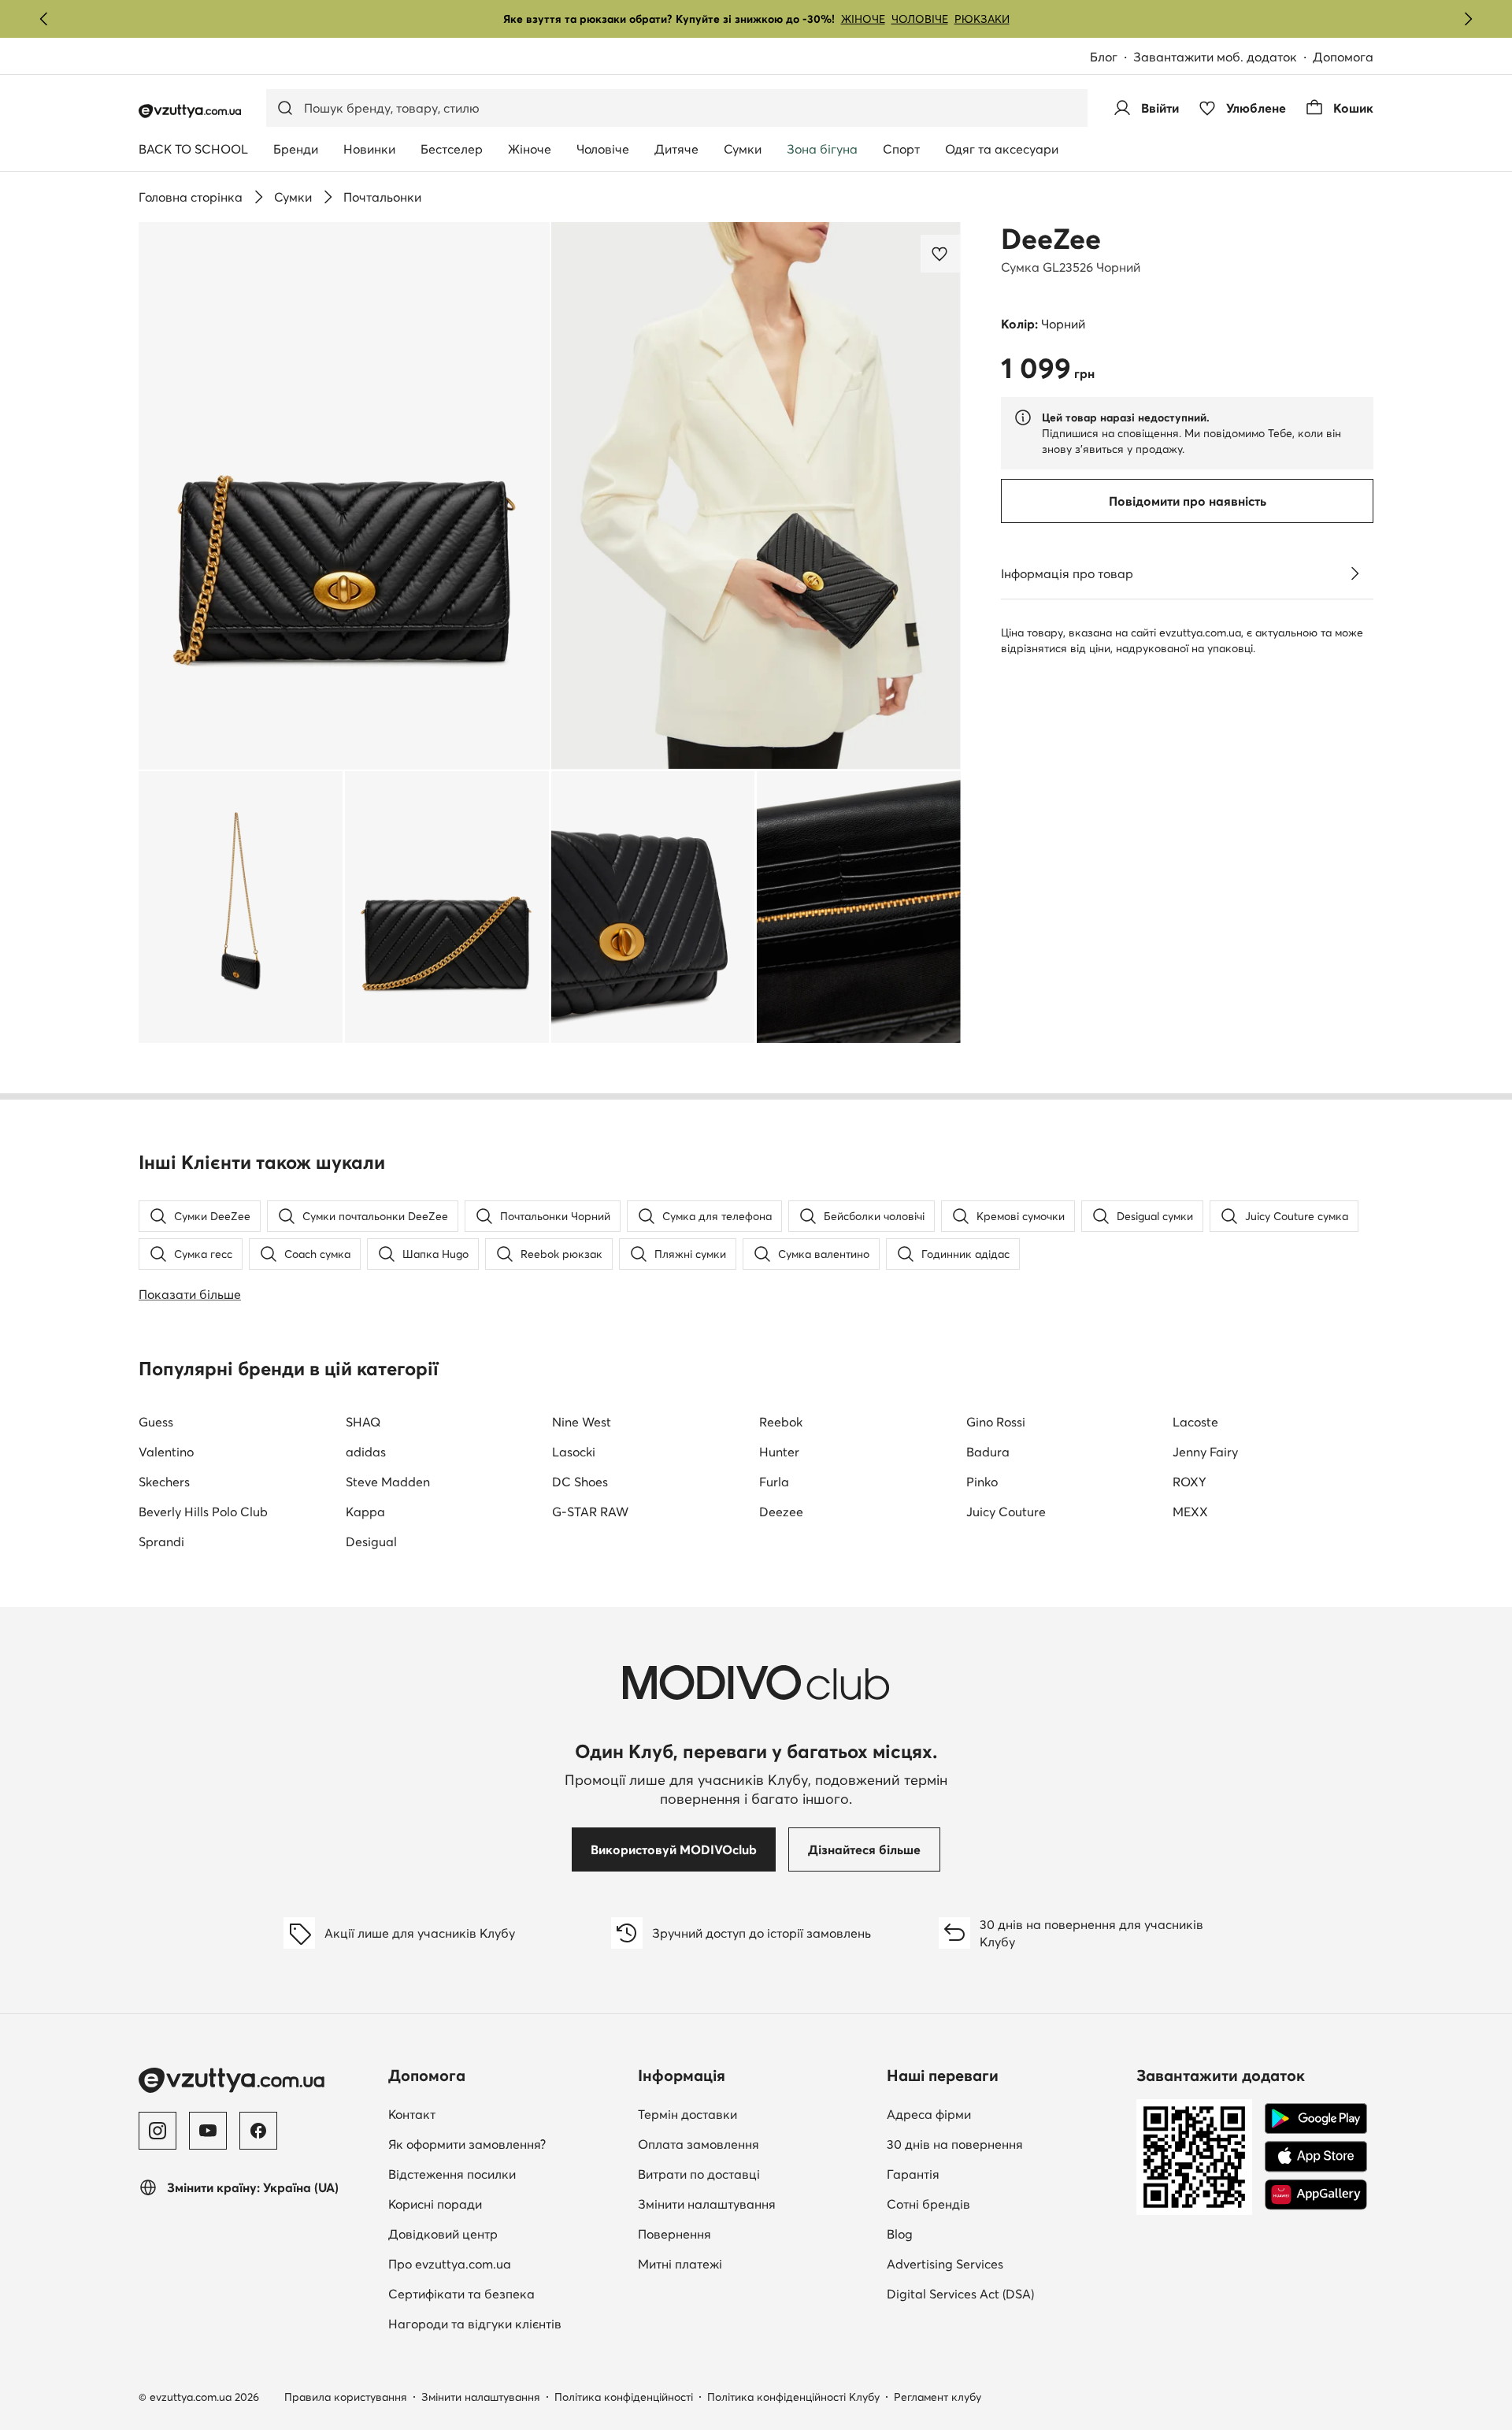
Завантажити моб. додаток (1215, 57)
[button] (344, 496)
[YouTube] (208, 2131)
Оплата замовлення (699, 2144)
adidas (366, 1452)
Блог (1104, 57)
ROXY (1190, 1482)
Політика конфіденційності (624, 2397)
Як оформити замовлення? (467, 2144)
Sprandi (161, 1541)
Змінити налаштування (707, 2204)
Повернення (674, 2234)
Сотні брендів (928, 2204)
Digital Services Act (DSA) (960, 2294)
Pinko (982, 1482)
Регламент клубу (938, 2397)
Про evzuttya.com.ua (450, 2264)
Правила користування (346, 2397)
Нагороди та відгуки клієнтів (475, 2324)
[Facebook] (258, 2131)
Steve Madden (388, 1482)
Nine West (582, 1422)
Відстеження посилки (452, 2174)
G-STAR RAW (590, 1512)
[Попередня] (44, 19)
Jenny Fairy (1205, 1452)
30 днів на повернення (955, 2144)
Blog (900, 2234)
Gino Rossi (996, 1422)
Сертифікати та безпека (461, 2294)
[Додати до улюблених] (941, 254)
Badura (988, 1452)
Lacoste (1195, 1422)
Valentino (166, 1452)
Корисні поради (435, 2204)
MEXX (1190, 1512)
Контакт (412, 2114)
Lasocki (574, 1452)
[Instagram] (157, 2131)
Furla (774, 1482)
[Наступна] (1468, 19)
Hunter (779, 1452)
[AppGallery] (1316, 2194)
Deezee (781, 1512)
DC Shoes (580, 1482)
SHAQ (363, 1422)
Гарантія (913, 2174)
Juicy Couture (1006, 1512)
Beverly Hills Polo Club (203, 1512)
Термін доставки (687, 2114)
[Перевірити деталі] (1354, 573)
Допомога (1343, 57)
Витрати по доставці (699, 2174)
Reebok (781, 1422)
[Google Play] (1316, 2119)
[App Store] (1316, 2157)
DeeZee (1051, 239)
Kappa (365, 1512)
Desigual (371, 1541)
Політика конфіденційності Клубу (793, 2397)
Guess (156, 1422)
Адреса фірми (929, 2114)
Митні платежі (680, 2264)
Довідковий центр (443, 2234)
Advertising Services (945, 2264)
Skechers (164, 1482)
